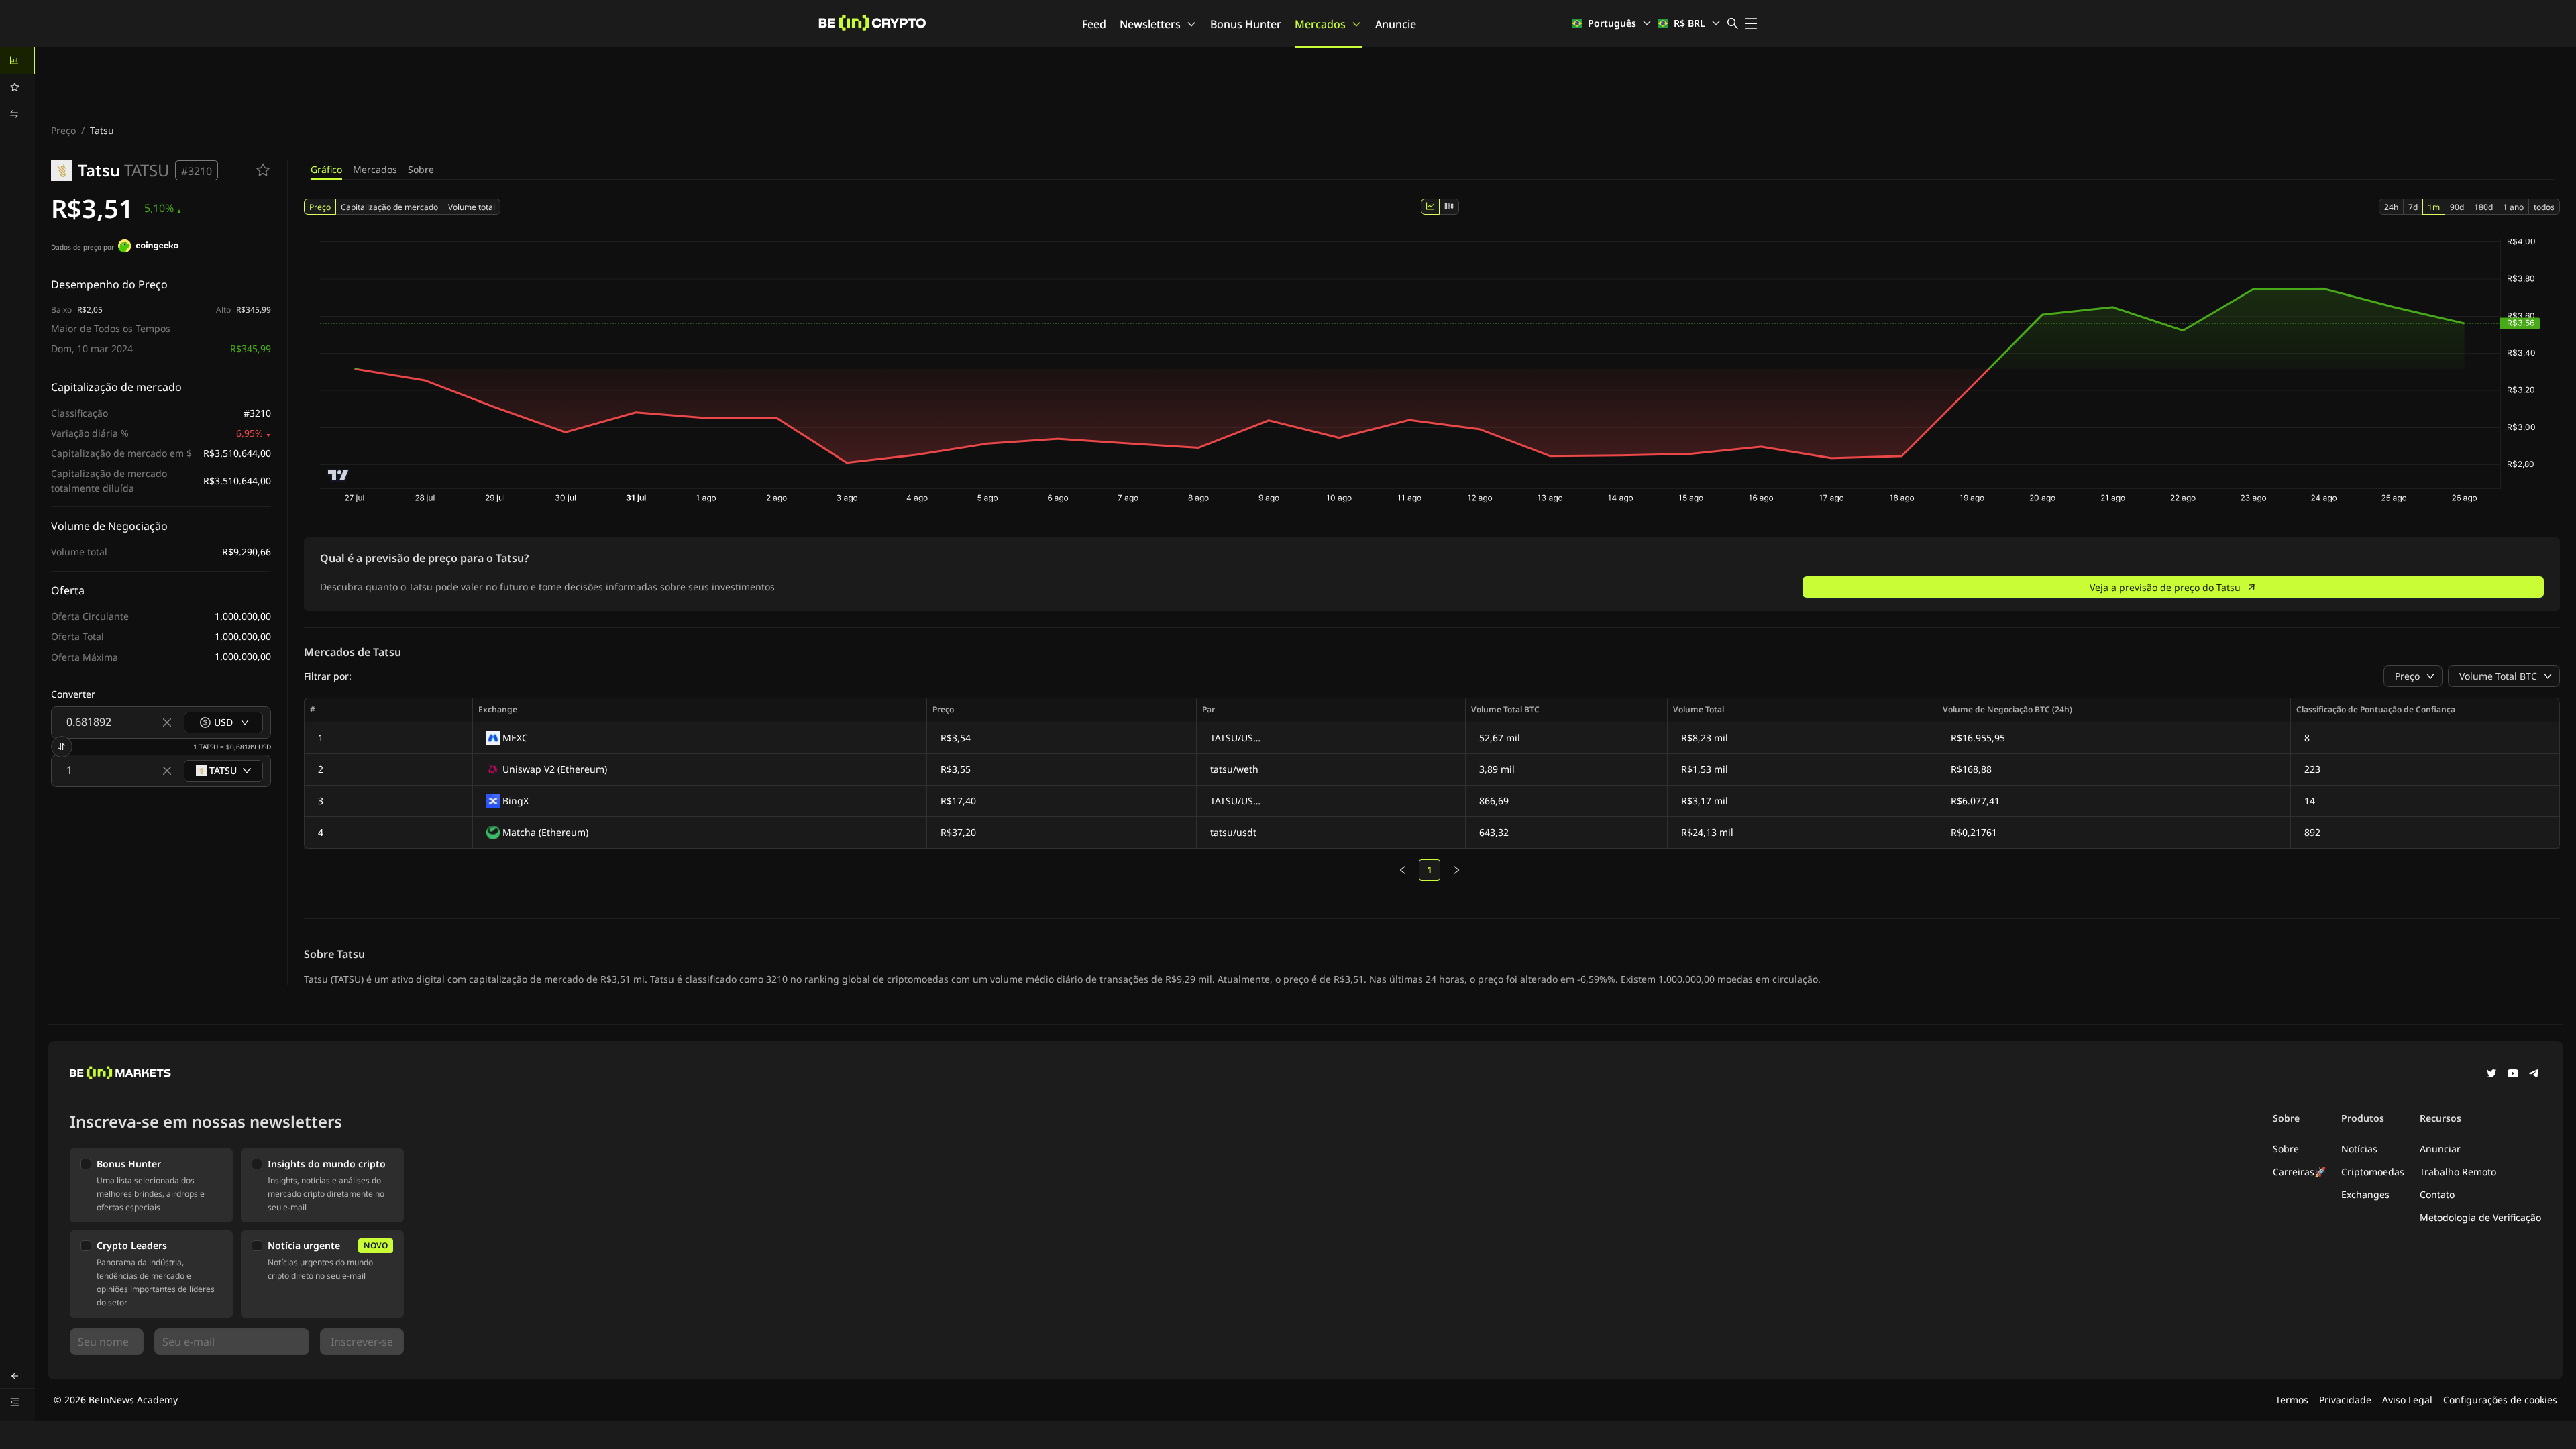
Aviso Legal (2407, 1400)
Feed (1094, 24)
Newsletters (1150, 24)
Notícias (2359, 1149)
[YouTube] (2513, 1075)
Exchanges (2365, 1194)
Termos (2292, 1400)
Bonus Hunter (1246, 24)
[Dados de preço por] (148, 248)
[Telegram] (2534, 1075)
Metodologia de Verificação (2480, 1217)
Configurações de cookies (2500, 1400)
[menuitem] (17, 60)
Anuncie (1396, 24)
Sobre (421, 169)
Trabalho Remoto (2458, 1172)
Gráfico (326, 169)
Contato (2437, 1194)
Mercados (1320, 24)
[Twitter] (2491, 1075)
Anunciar (2440, 1149)
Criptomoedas (2373, 1172)
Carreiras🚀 (2299, 1172)
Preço (63, 130)
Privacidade (2345, 1400)
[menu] (17, 87)
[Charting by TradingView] (338, 475)
